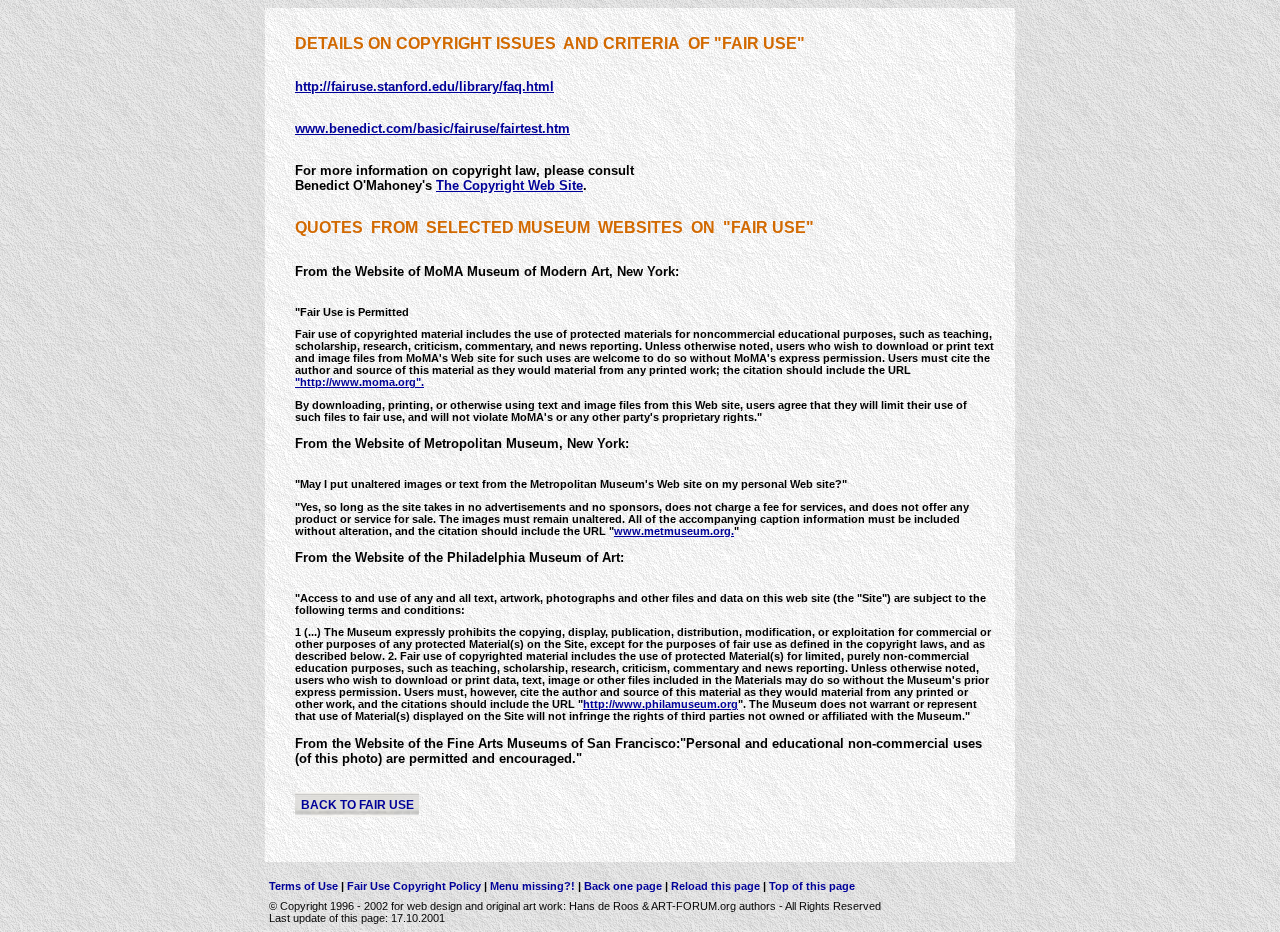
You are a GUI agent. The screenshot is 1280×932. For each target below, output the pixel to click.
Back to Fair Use (357, 804)
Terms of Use (303, 886)
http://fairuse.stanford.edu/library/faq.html (424, 86)
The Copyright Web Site (509, 185)
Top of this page (810, 886)
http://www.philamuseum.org (660, 704)
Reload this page (715, 886)
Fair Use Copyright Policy (415, 886)
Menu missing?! (534, 886)
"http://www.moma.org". (359, 382)
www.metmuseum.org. (674, 531)
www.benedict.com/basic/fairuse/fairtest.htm (432, 128)
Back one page (623, 886)
